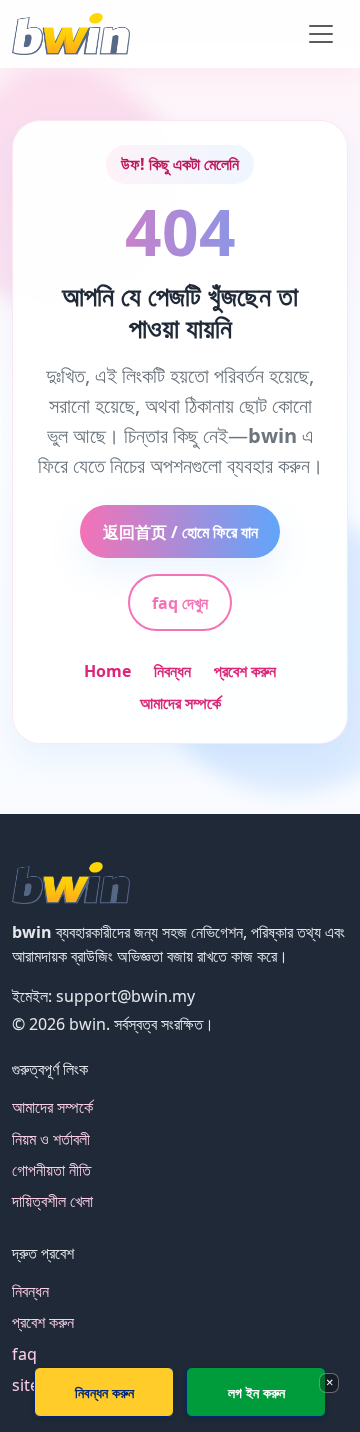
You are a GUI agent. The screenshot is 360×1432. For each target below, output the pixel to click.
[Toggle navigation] (321, 34)
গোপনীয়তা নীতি (51, 1170)
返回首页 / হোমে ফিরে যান (180, 532)
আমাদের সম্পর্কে (180, 703)
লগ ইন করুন (256, 1392)
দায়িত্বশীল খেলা (52, 1201)
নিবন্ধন (172, 671)
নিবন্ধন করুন (104, 1392)
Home (107, 671)
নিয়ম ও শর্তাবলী (51, 1139)
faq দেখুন (180, 603)
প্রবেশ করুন (245, 671)
